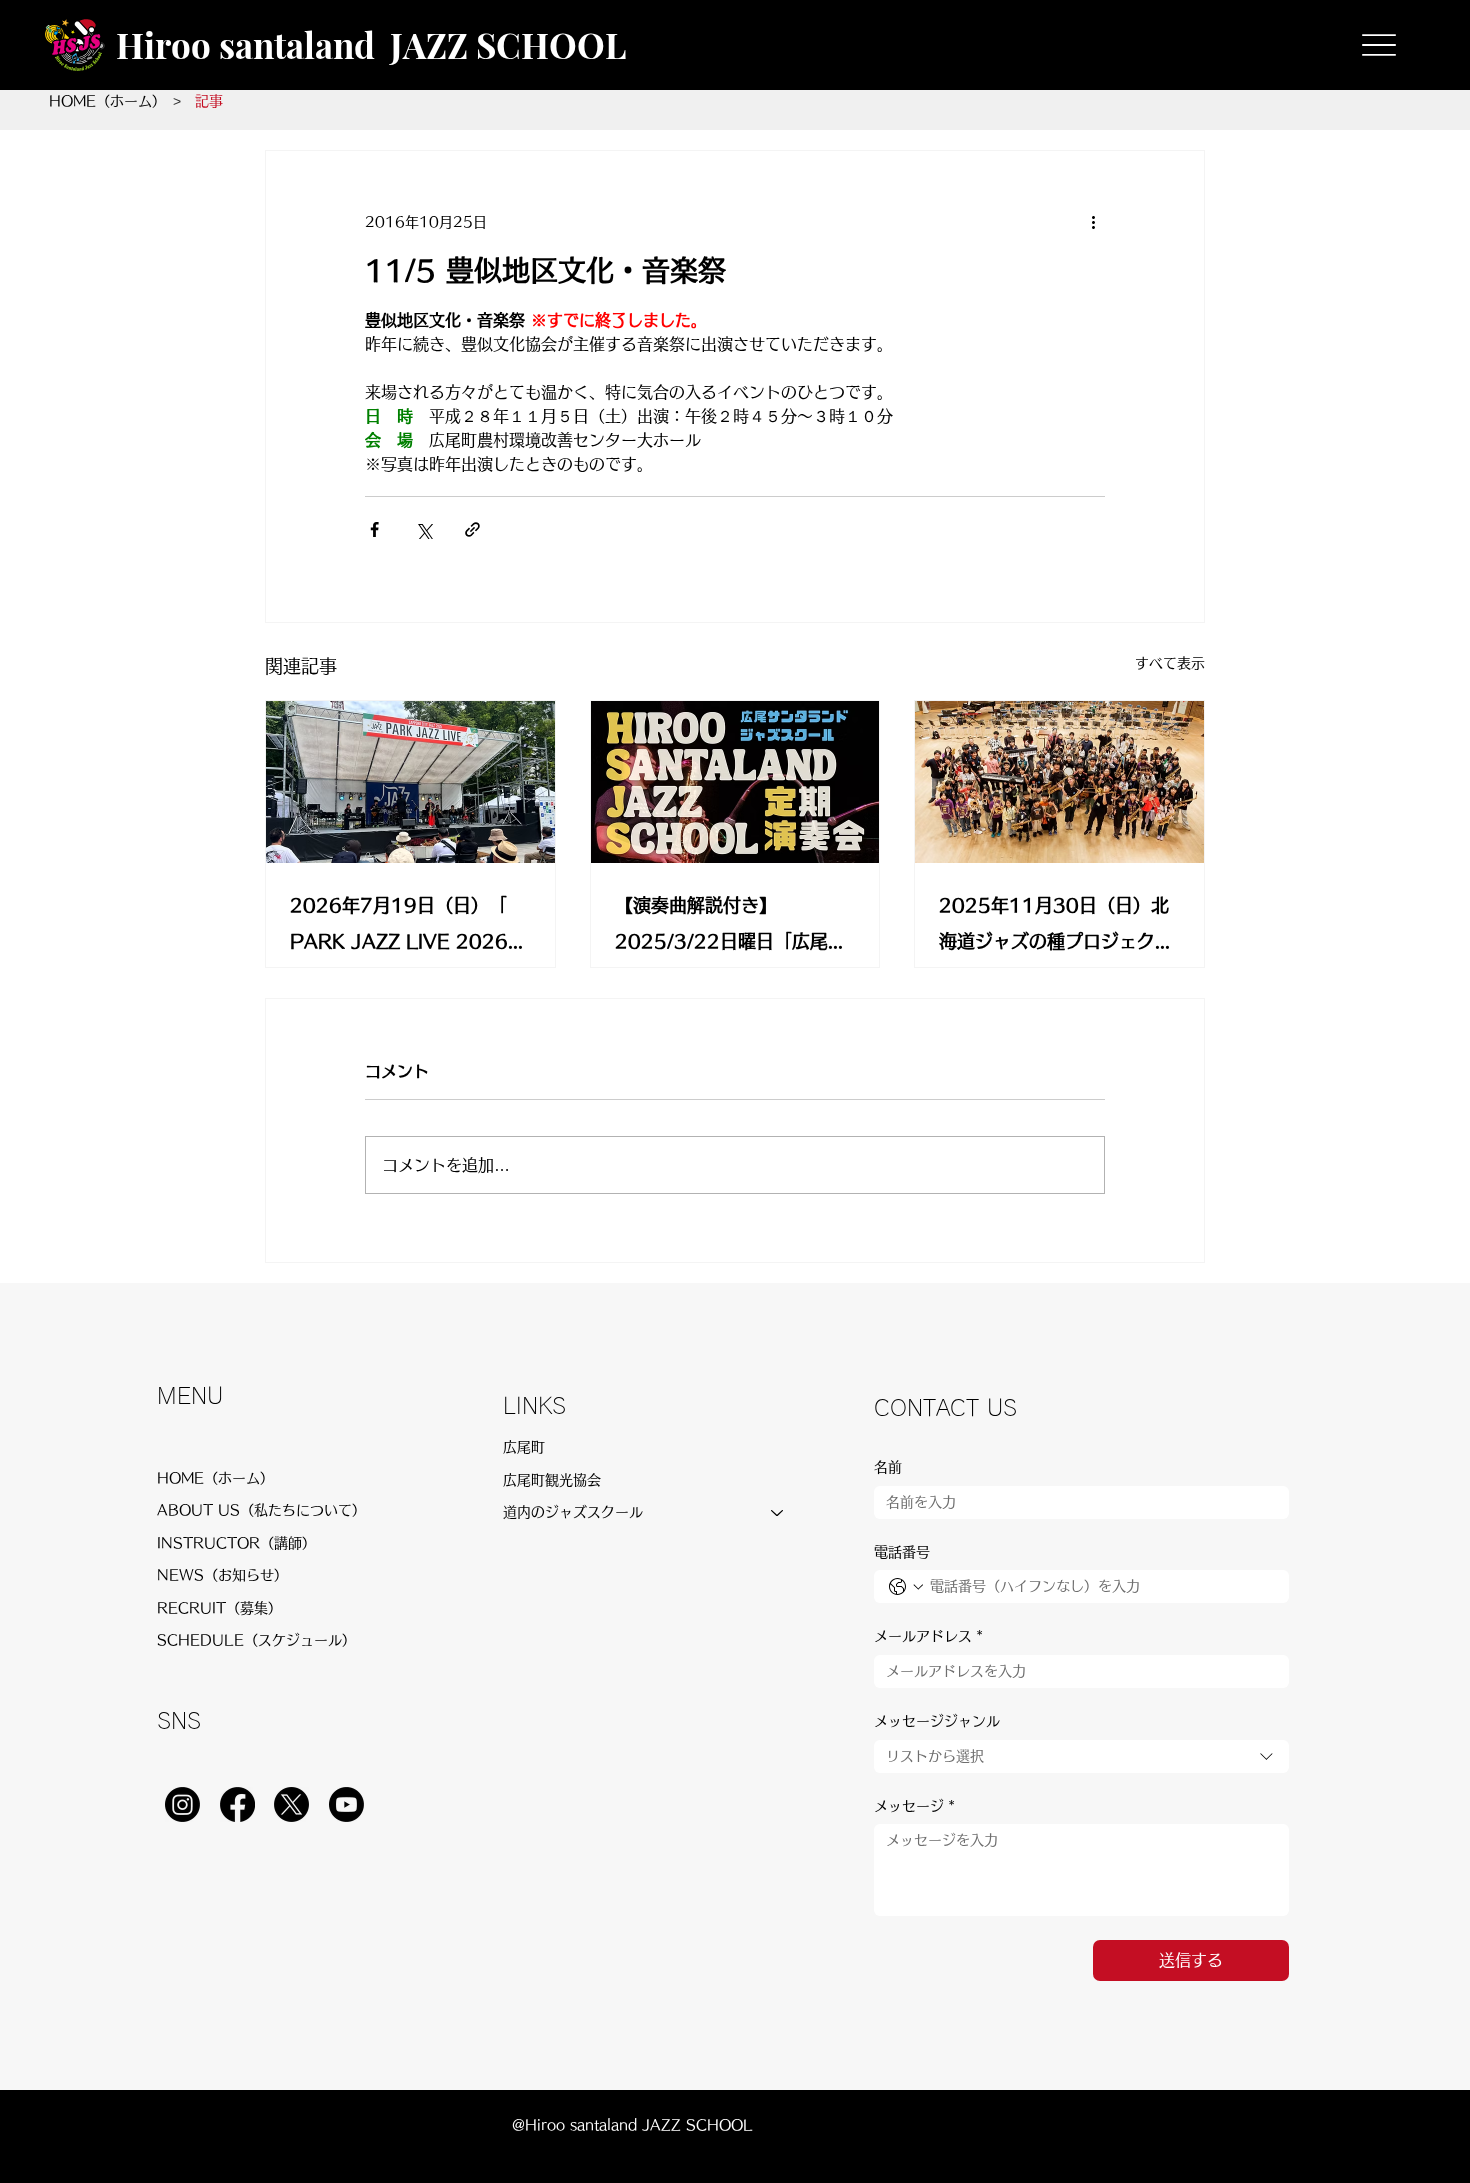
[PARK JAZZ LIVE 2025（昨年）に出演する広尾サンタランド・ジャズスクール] (410, 782)
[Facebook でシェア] (374, 529)
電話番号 (902, 1552)
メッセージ (914, 1806)
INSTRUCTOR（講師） (236, 1543)
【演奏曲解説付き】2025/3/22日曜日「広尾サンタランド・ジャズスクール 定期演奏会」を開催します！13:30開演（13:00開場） (732, 927)
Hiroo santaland (245, 44)
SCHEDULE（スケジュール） (256, 1640)
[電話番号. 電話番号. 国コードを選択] (906, 1587)
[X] (291, 1804)
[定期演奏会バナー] (735, 782)
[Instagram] (182, 1804)
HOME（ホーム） (215, 1478)
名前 (888, 1467)
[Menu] (1379, 45)
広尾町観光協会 (552, 1480)
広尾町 (524, 1447)
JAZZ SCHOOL (508, 44)
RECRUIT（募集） (219, 1608)
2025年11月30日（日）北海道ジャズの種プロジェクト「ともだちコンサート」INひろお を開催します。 (1057, 927)
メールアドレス (928, 1636)
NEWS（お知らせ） (222, 1575)
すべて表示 (1170, 663)
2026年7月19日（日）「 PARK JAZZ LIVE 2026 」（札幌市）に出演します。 (407, 927)
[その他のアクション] (1093, 223)
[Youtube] (346, 1804)
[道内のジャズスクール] (778, 1512)
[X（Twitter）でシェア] (423, 529)
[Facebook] (237, 1804)
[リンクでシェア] (472, 529)
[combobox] (1081, 1756)
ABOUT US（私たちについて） (261, 1510)
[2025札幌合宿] (1059, 782)
